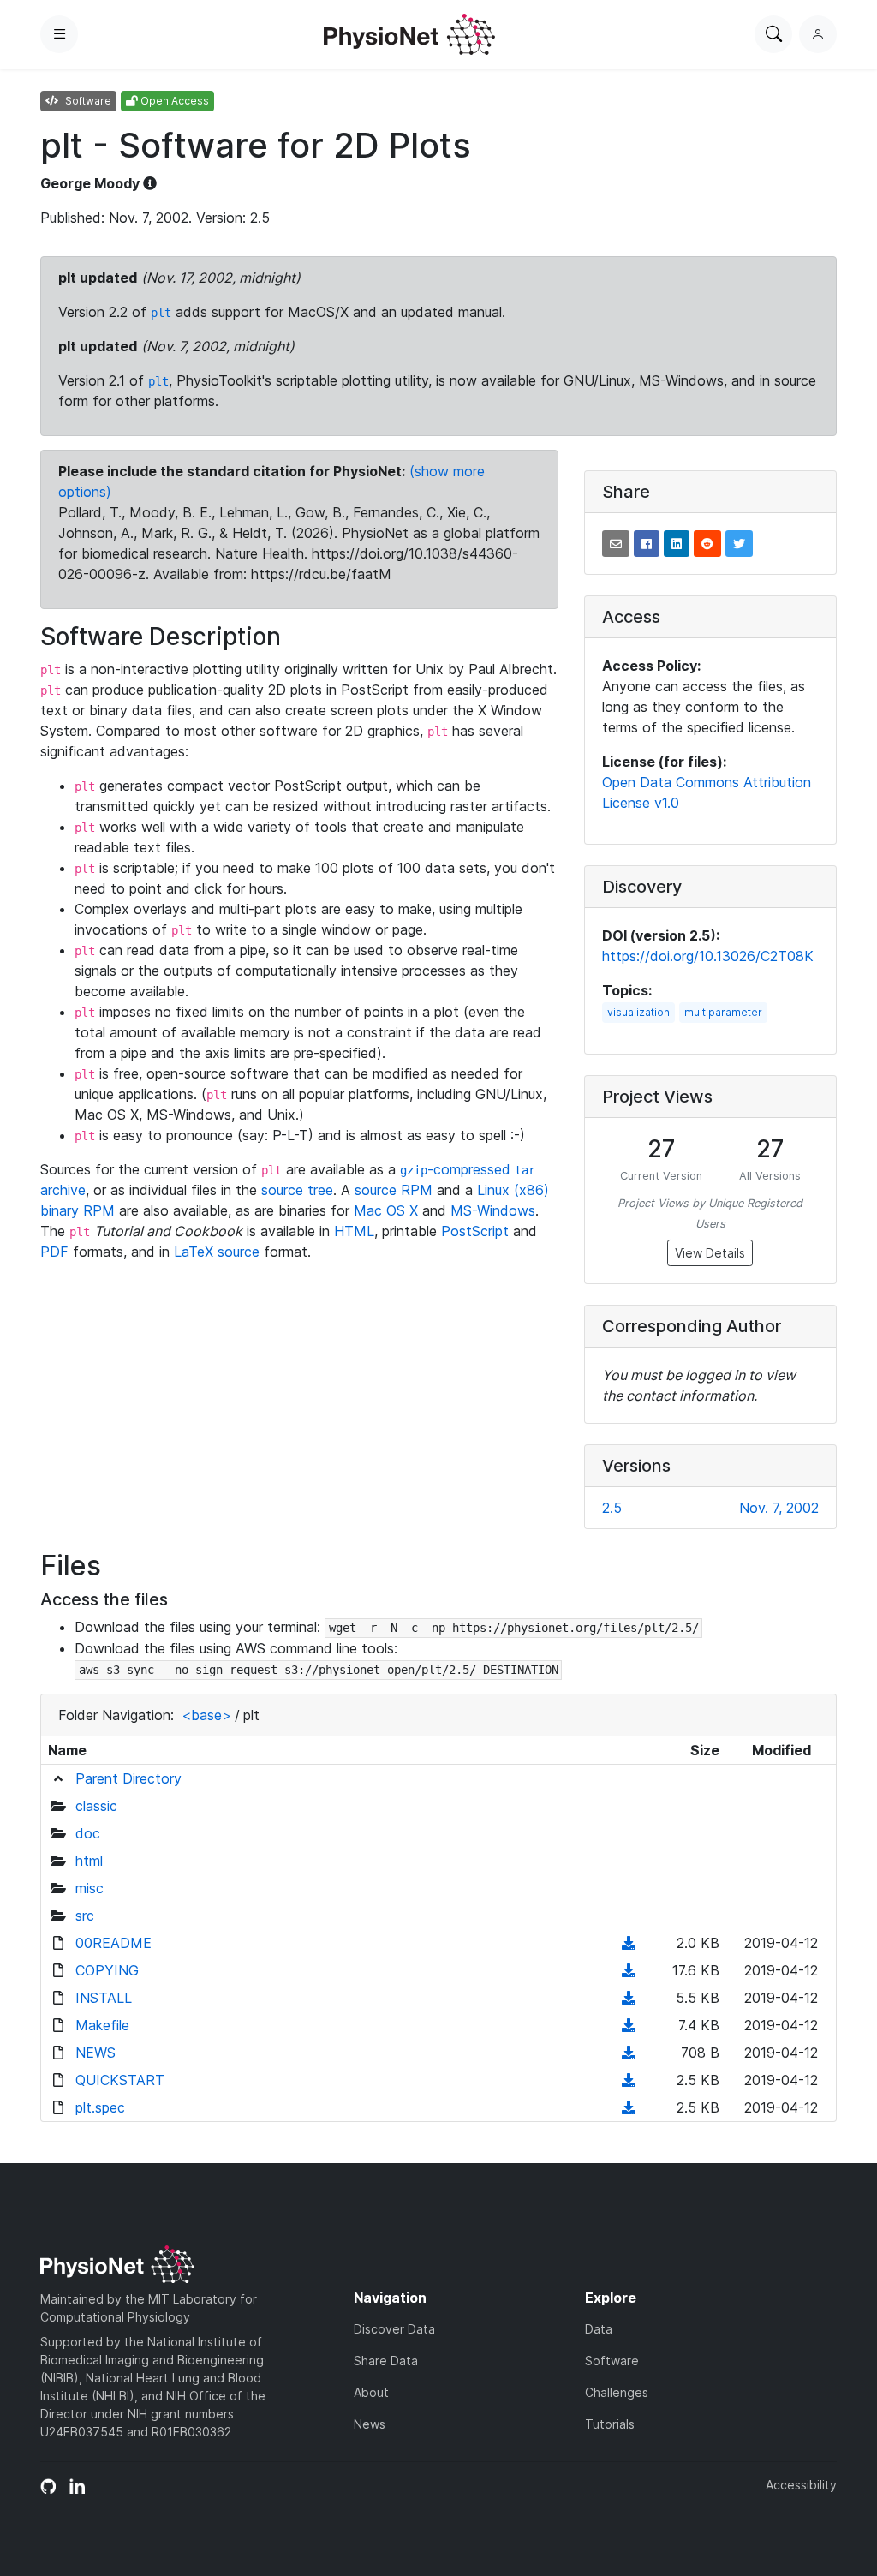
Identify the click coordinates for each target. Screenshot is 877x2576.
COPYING (107, 1970)
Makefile (102, 2025)
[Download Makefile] (629, 2025)
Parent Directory (128, 1778)
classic (96, 1806)
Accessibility (801, 2485)
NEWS (95, 2053)
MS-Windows (493, 1210)
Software (612, 2361)
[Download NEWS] (629, 2053)
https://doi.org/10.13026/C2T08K (708, 956)
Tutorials (610, 2424)
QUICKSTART (120, 2080)
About (371, 2392)
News (370, 2424)
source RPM (394, 1190)
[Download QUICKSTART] (629, 2080)
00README (113, 1943)
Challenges (617, 2392)
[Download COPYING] (629, 1970)
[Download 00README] (629, 1943)
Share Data (386, 2361)
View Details (710, 1253)
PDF (54, 1252)
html (89, 1861)
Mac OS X (386, 1210)
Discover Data (394, 2329)
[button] (616, 544)
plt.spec (100, 2107)
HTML (354, 1231)
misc (89, 1888)
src (85, 1916)
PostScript (475, 1231)
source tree (297, 1190)
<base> (206, 1715)
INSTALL (104, 1998)
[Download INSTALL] (629, 1998)
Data (599, 2329)
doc (88, 1833)
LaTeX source (217, 1252)
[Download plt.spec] (629, 2107)
